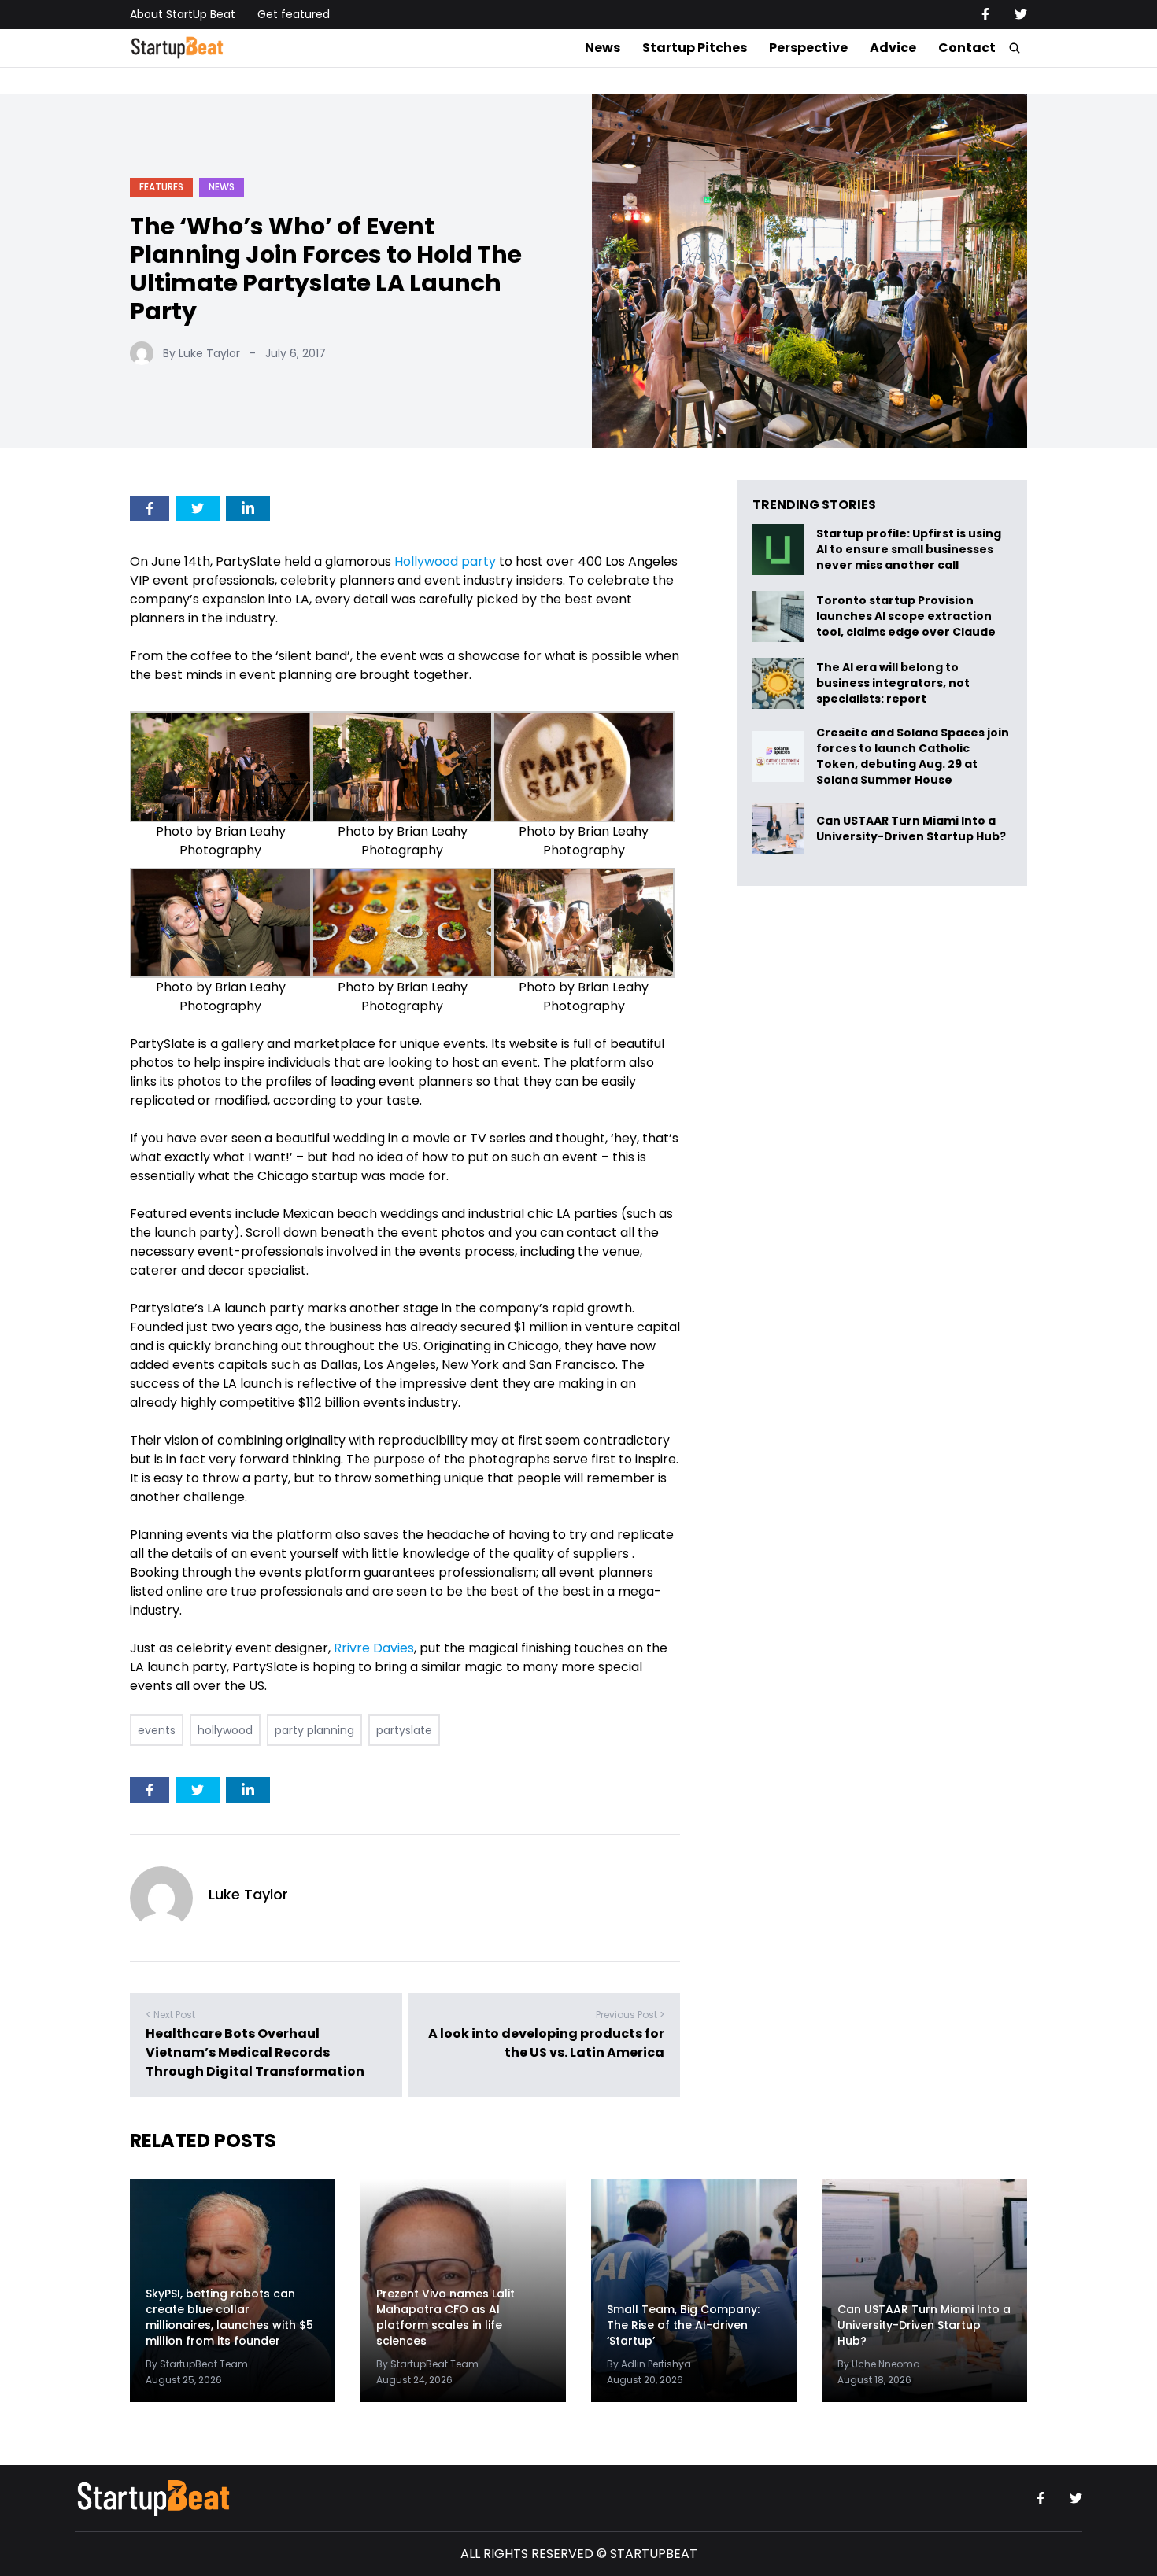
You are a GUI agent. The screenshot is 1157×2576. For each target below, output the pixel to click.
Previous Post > (630, 2015)
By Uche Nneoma (879, 2364)
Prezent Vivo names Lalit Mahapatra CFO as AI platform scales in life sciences (445, 2317)
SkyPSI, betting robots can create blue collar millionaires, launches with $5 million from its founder (229, 2317)
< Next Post (170, 2015)
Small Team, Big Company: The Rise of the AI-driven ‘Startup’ (683, 2325)
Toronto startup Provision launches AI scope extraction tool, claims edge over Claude (907, 616)
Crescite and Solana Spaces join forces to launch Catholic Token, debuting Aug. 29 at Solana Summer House (913, 756)
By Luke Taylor (201, 353)
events (157, 1730)
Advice (893, 48)
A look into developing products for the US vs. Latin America (546, 2043)
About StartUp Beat (183, 14)
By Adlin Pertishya (649, 2364)
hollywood (225, 1730)
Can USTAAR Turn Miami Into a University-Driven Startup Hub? (911, 829)
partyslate (404, 1730)
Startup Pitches (695, 48)
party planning (314, 1730)
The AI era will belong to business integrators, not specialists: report (893, 683)
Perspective (808, 48)
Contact (967, 48)
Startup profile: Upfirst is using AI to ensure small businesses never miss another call (909, 550)
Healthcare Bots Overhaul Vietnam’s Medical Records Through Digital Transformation (255, 2052)
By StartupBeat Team (197, 2364)
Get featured (294, 14)
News (603, 48)
